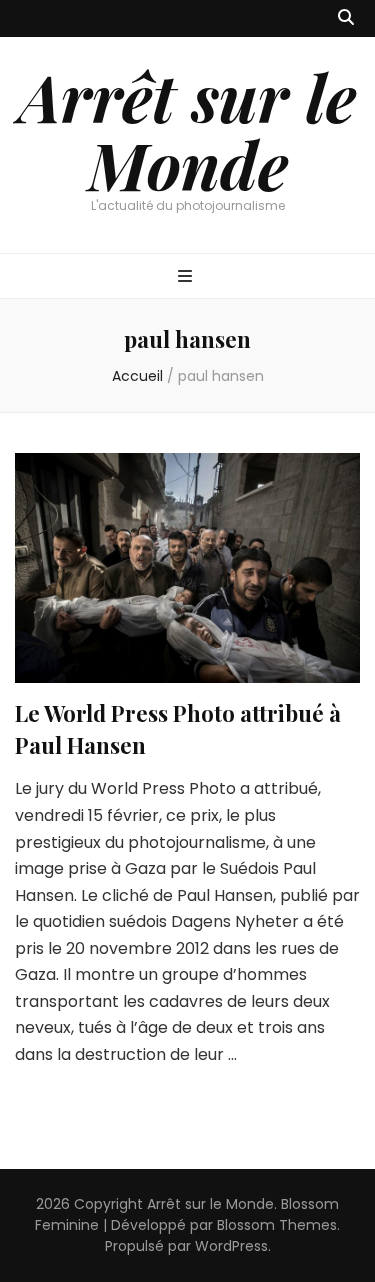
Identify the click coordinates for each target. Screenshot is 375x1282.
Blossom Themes (277, 1225)
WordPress (231, 1246)
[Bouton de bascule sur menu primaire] (187, 277)
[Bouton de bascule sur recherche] (346, 18)
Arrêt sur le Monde (187, 130)
